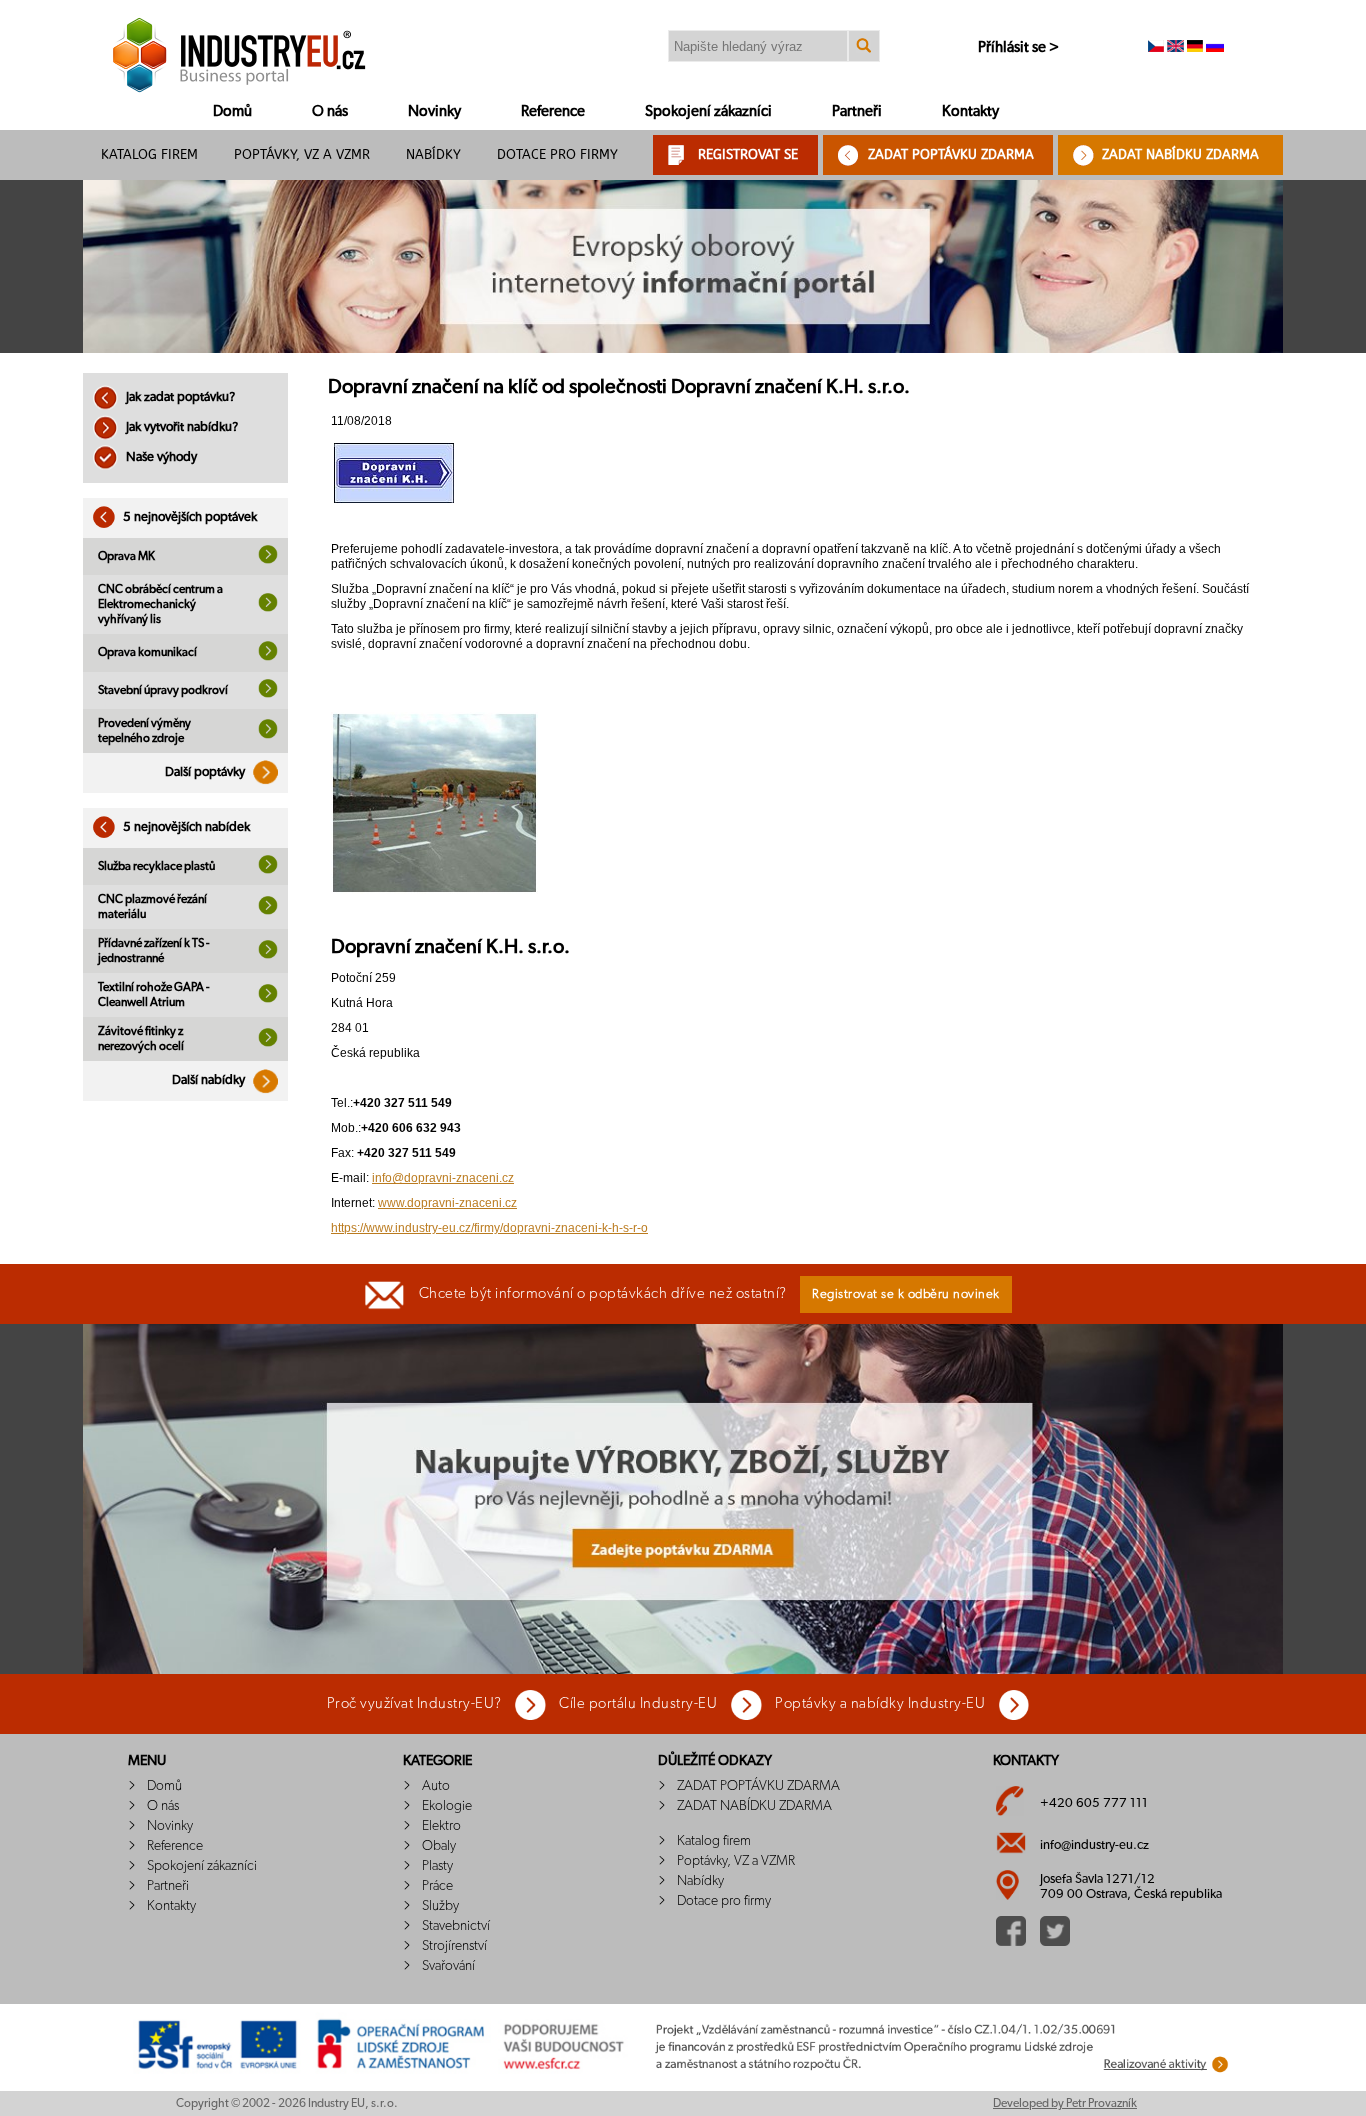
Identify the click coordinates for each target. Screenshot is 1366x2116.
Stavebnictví (456, 1926)
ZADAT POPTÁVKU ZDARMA (951, 154)
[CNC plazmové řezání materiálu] (268, 911)
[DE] (1195, 48)
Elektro (441, 1826)
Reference (553, 111)
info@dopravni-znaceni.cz (443, 1178)
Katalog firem (149, 154)
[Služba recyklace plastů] (268, 870)
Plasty (437, 1866)
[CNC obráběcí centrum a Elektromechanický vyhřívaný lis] (268, 608)
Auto (436, 1786)
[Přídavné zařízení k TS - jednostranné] (268, 955)
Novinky (434, 111)
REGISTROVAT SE (748, 154)
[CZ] (1156, 48)
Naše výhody (160, 457)
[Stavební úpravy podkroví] (268, 694)
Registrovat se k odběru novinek (906, 1294)
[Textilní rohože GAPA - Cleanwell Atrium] (268, 999)
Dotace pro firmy (557, 154)
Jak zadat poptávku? (179, 397)
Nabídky (433, 154)
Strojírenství (454, 1946)
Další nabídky (210, 1080)
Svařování (448, 1966)
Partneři (857, 111)
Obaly (439, 1846)
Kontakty (970, 111)
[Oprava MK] (268, 560)
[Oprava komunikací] (268, 657)
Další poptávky (206, 772)
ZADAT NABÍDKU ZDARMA (1180, 154)
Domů (232, 111)
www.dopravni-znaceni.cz (447, 1203)
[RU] (1215, 48)
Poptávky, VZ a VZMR (302, 154)
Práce (437, 1886)
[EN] (1175, 48)
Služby (440, 1906)
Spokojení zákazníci (708, 111)
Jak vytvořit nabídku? (180, 427)
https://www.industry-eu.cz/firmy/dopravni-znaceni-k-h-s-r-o (489, 1228)
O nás (330, 111)
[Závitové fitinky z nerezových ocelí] (268, 1043)
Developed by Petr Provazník (1065, 2103)
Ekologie (447, 1806)
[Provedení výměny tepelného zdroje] (268, 735)
